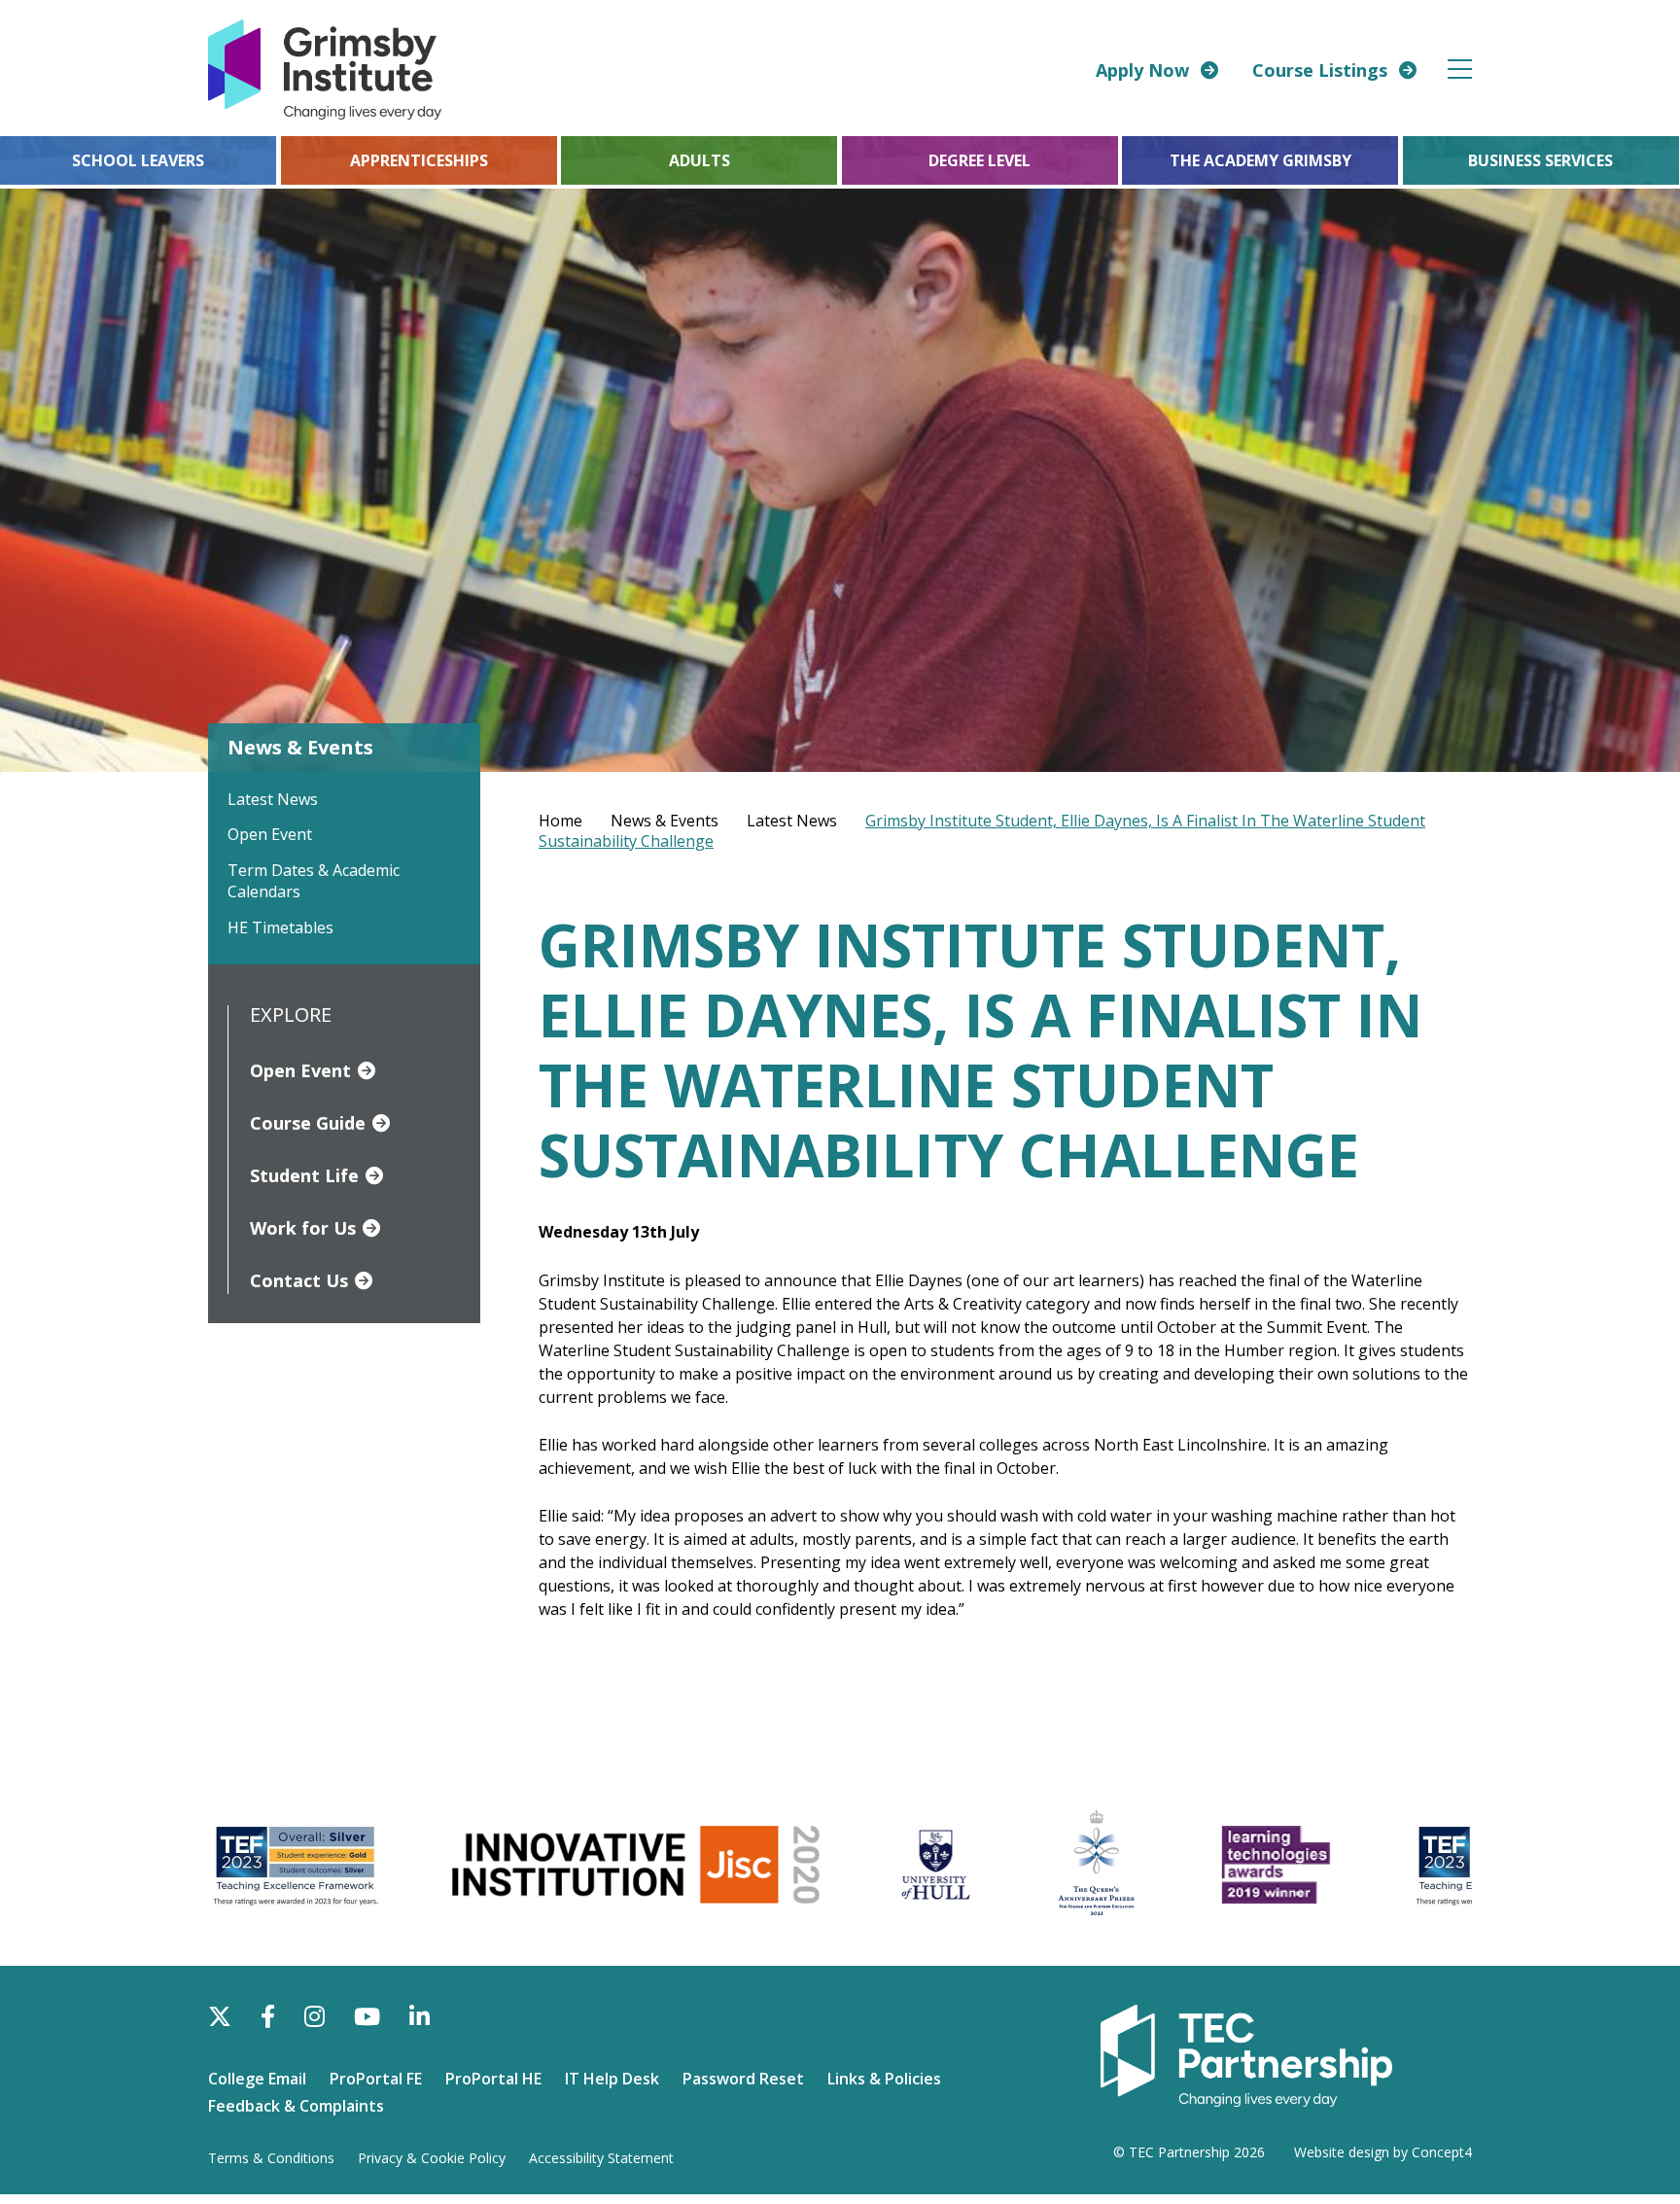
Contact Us (299, 1280)
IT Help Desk (612, 2079)
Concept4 (1442, 2152)
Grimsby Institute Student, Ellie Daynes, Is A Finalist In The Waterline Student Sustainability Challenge (982, 831)
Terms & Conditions (271, 2158)
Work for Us (303, 1228)
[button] (1461, 69)
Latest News (273, 799)
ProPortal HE (493, 2079)
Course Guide (308, 1123)
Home (560, 821)
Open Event (270, 834)
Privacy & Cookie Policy (432, 2158)
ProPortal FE (376, 2079)
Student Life (304, 1175)
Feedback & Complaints (296, 2106)
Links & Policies (884, 2079)
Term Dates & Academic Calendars (314, 881)
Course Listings (1320, 70)
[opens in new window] (1246, 2054)
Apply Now (1142, 70)
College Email (257, 2079)
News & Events (665, 821)
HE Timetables (280, 927)
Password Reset (743, 2079)
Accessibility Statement (601, 2158)
